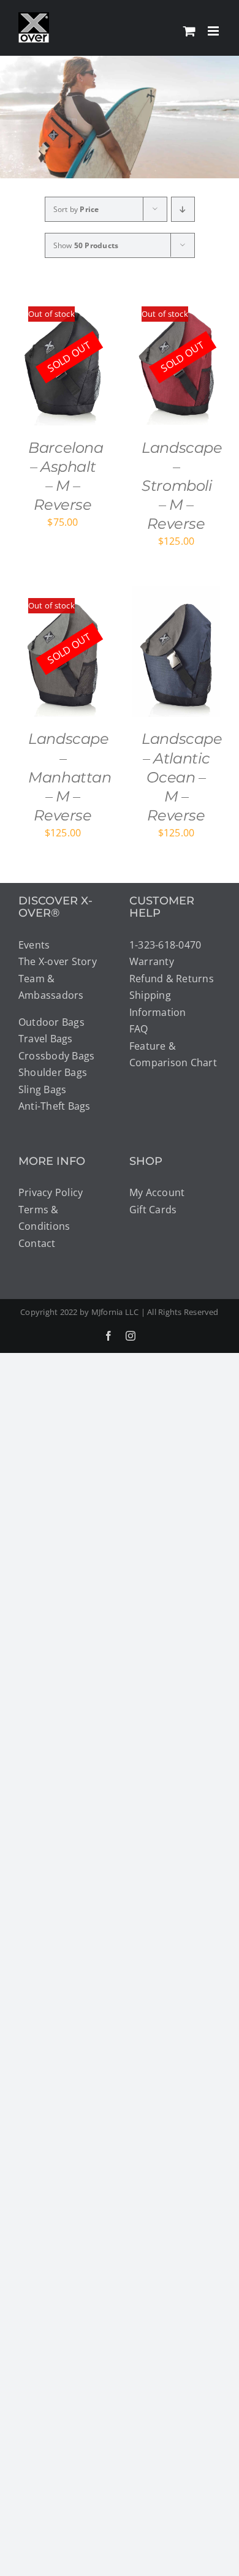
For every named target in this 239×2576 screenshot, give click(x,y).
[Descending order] (183, 209)
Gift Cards (153, 1210)
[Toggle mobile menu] (214, 31)
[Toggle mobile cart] (189, 31)
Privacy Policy (51, 1192)
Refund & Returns (172, 979)
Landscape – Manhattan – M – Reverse (70, 777)
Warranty (152, 961)
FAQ (139, 1029)
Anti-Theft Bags (55, 1106)
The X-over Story (58, 961)
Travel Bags (46, 1039)
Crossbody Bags (56, 1056)
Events (34, 945)
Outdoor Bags (51, 1022)
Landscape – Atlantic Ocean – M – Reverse (182, 777)
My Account (157, 1192)
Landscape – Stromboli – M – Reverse (182, 486)
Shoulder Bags (53, 1072)
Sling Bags (42, 1089)
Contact (37, 1243)
